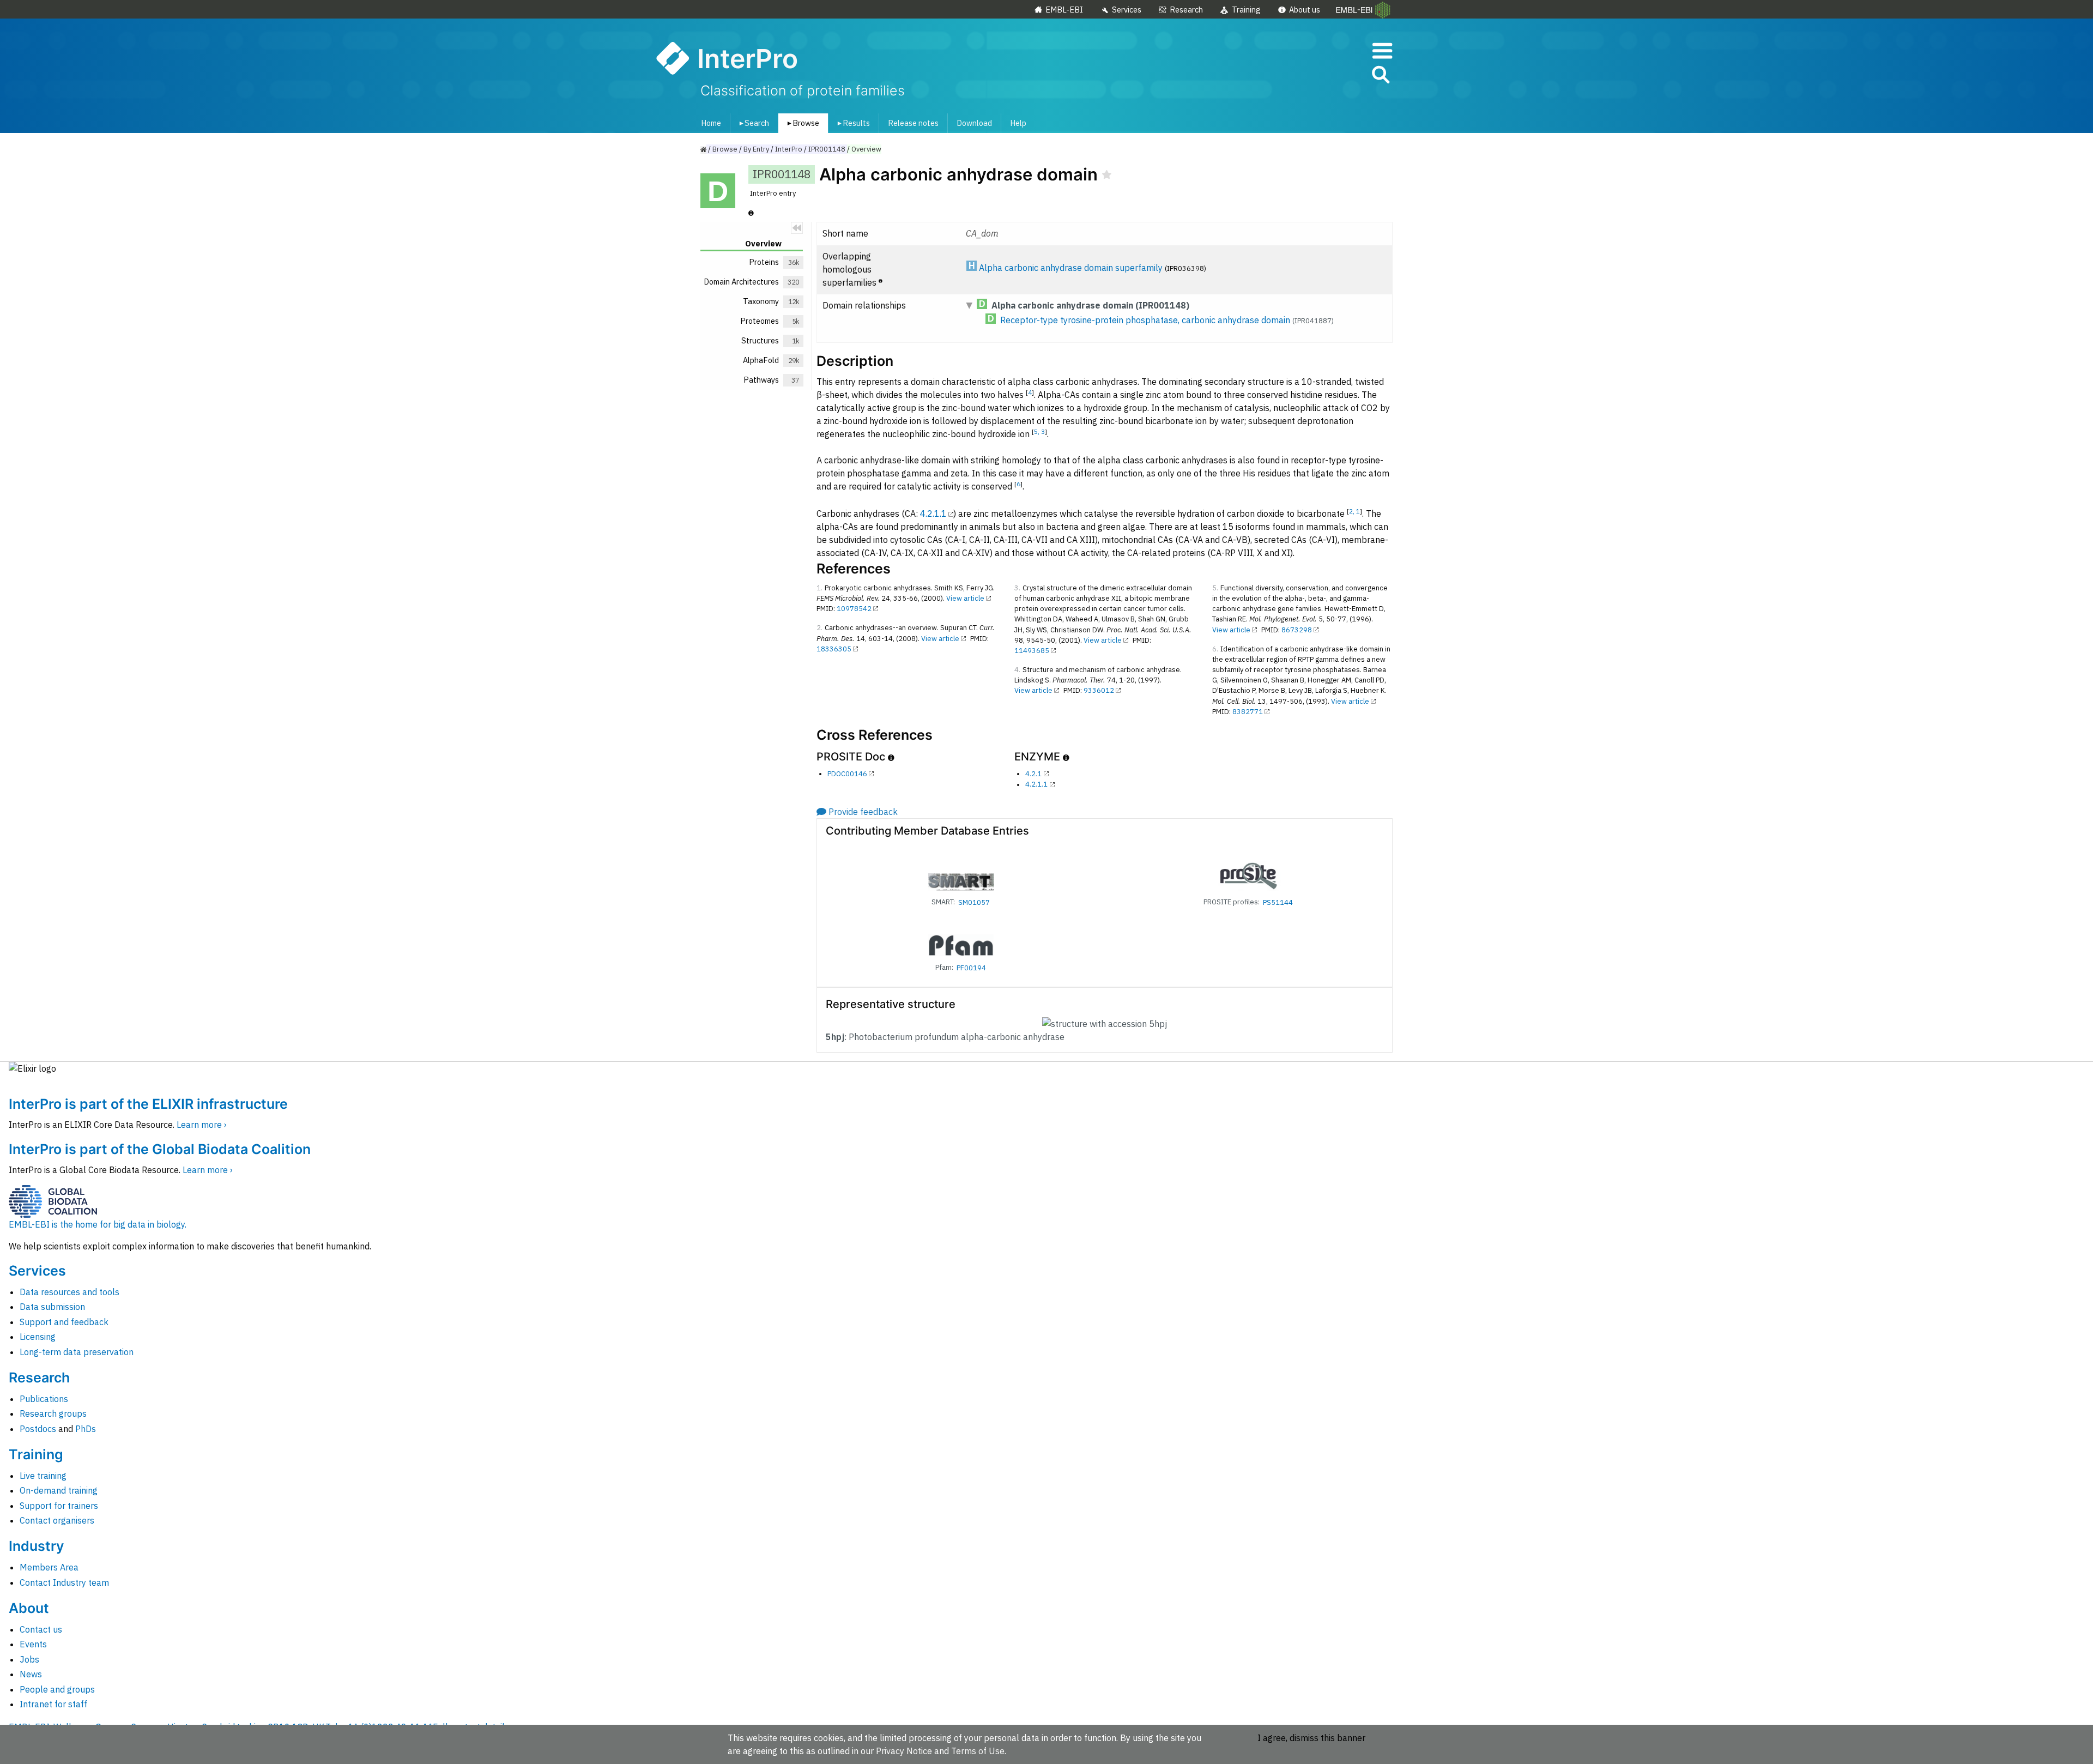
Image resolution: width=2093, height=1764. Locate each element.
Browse (801, 123)
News (31, 1674)
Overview (866, 149)
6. (1215, 649)
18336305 (834, 649)
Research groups (53, 1413)
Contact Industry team (64, 1582)
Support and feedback (64, 1322)
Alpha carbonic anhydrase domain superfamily (1071, 268)
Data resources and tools (69, 1292)
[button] (1380, 77)
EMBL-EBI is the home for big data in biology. (98, 1224)
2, (1353, 511)
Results (852, 123)
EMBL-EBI (1064, 10)
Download (974, 123)
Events (33, 1644)
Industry (36, 1546)
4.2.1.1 (933, 514)
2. (819, 628)
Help (1018, 123)
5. (1215, 588)
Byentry (756, 149)
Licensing (38, 1337)
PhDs (86, 1429)
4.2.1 (1033, 774)
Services (1127, 10)
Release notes (913, 123)
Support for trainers (59, 1506)
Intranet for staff (53, 1704)
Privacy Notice (904, 1751)
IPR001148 (827, 149)
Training (1246, 10)
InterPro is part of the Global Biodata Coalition (160, 1149)
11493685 (1032, 651)
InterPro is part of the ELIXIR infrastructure (148, 1104)
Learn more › (202, 1125)
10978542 (854, 609)
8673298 (1297, 630)
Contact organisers (57, 1520)
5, (1038, 431)
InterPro (789, 149)
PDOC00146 (847, 774)
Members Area (49, 1567)
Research (1186, 10)
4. (1017, 670)
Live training (43, 1476)
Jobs (29, 1659)
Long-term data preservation (77, 1352)
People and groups (57, 1689)
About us (1305, 10)
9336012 (1099, 690)
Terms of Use (978, 1751)
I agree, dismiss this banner (1311, 1738)
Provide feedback (863, 812)
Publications (44, 1399)
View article (965, 598)
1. (819, 588)
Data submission (52, 1307)
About (29, 1608)
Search (752, 123)
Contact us (41, 1629)
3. (1017, 588)
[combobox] (1332, 75)
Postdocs (38, 1429)
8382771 (1248, 712)
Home (711, 123)
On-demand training (59, 1490)
